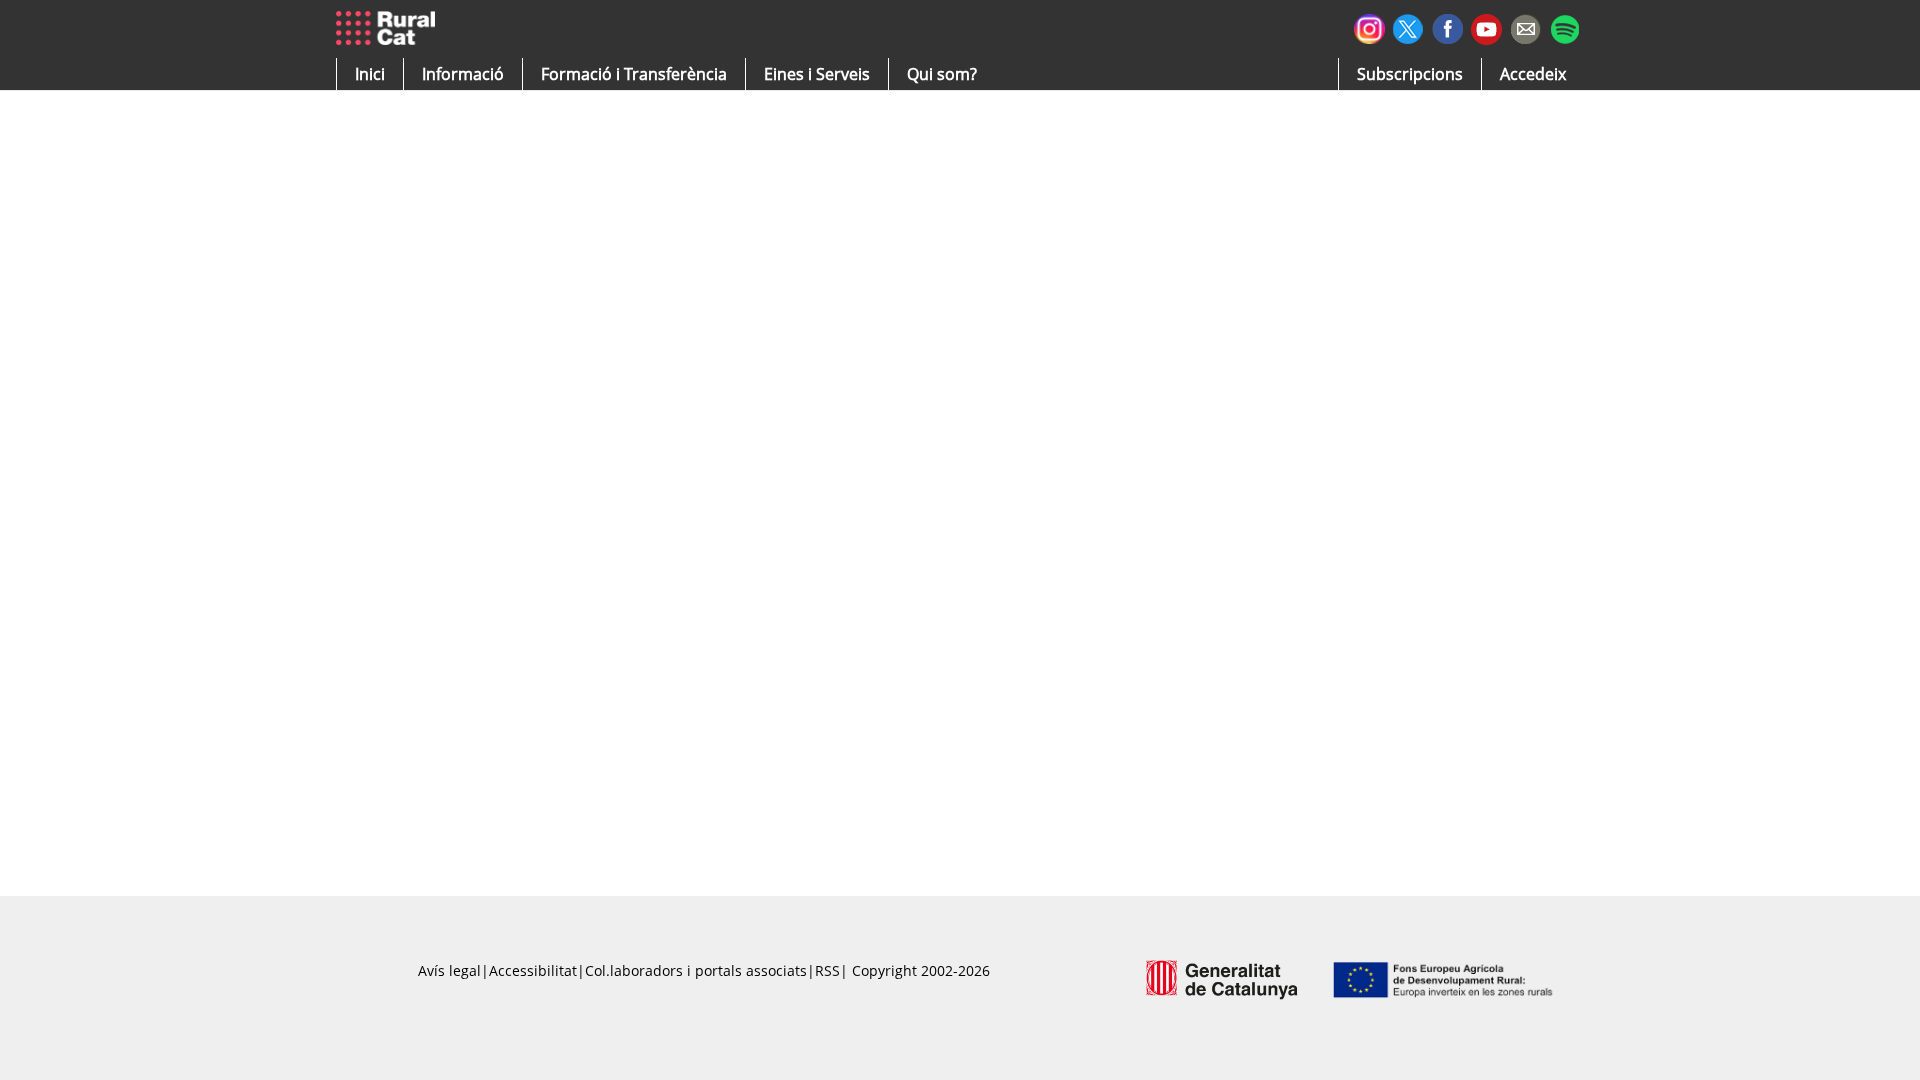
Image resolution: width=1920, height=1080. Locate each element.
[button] (370, 74)
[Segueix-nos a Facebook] (1447, 26)
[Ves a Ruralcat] (389, 29)
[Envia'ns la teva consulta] (1525, 26)
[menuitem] (634, 74)
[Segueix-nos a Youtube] (1486, 27)
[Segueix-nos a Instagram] (1369, 26)
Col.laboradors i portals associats (696, 970)
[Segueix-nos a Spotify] (1564, 26)
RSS (827, 970)
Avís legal (449, 970)
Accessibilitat (533, 970)
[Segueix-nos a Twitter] (1408, 26)
